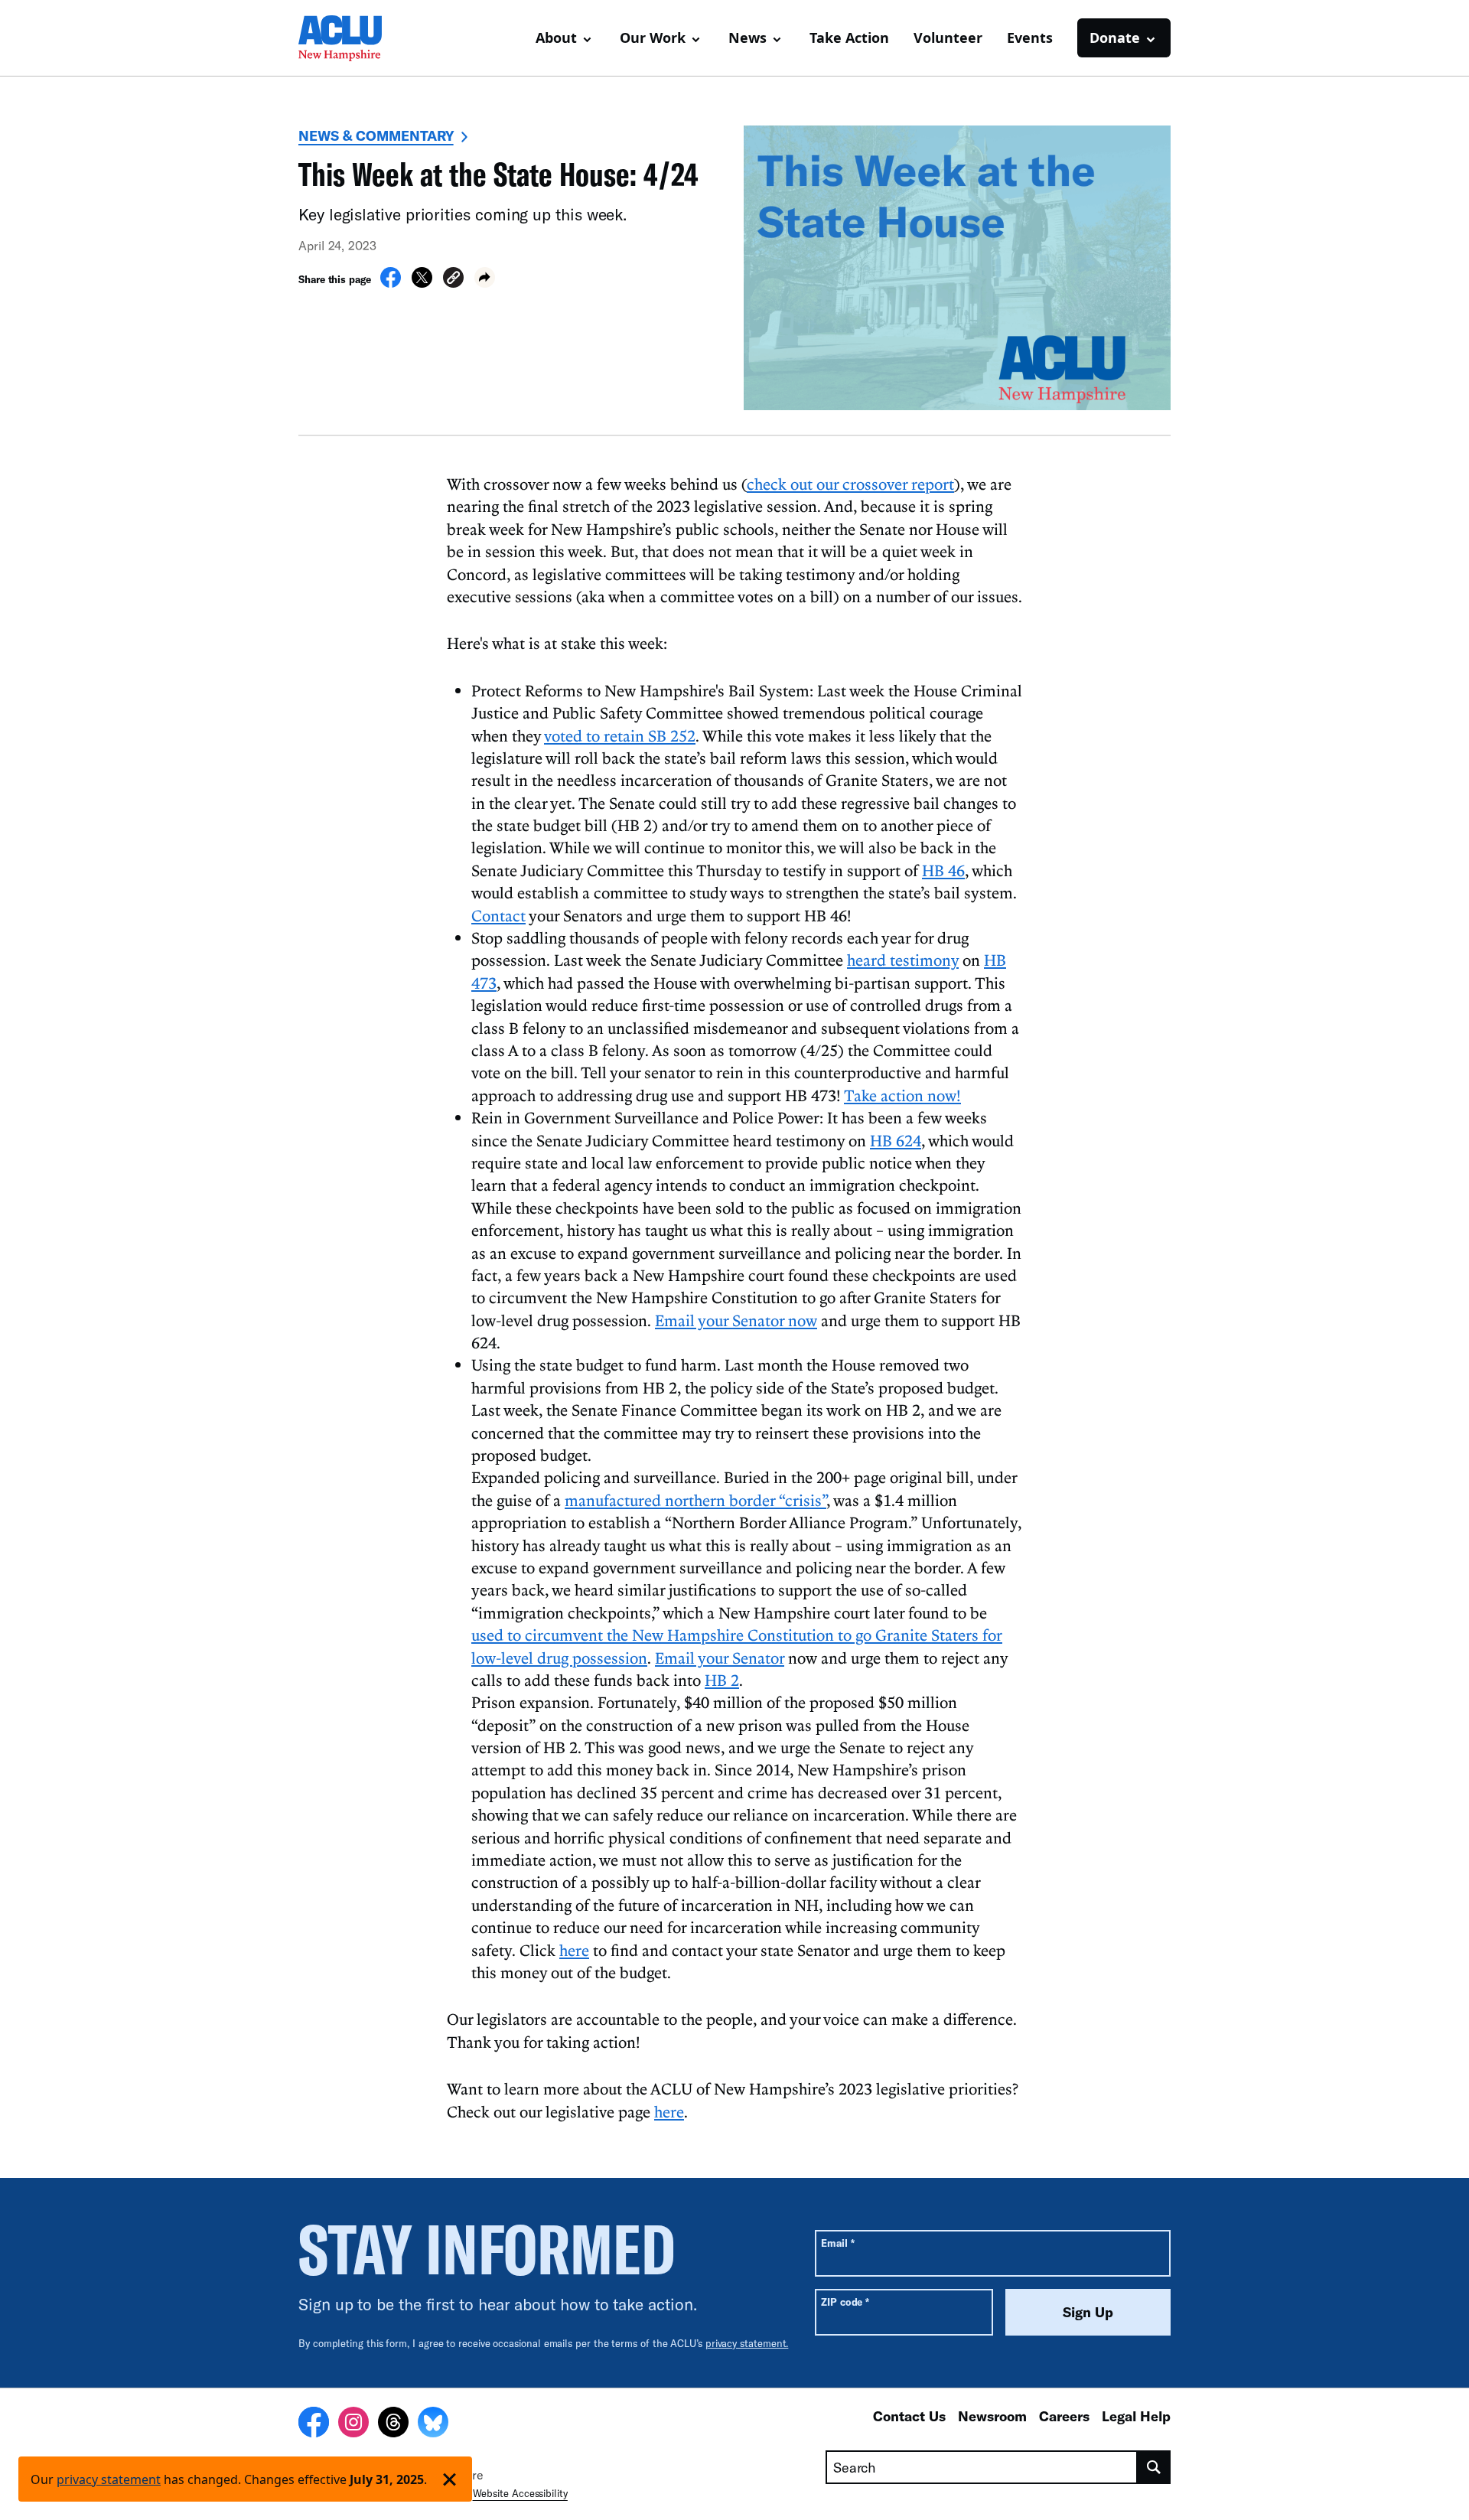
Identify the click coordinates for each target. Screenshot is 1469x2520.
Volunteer (948, 37)
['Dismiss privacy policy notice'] (449, 2479)
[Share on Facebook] (391, 283)
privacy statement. (747, 2343)
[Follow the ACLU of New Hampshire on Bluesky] (433, 2424)
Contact (498, 915)
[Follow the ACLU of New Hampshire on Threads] (393, 2424)
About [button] (556, 37)
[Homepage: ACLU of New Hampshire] (352, 38)
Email (837, 2243)
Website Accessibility (520, 2493)
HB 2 (722, 1680)
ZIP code (845, 2302)
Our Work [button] (653, 37)
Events (1030, 37)
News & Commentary (376, 135)
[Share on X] (422, 283)
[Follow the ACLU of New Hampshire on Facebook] (314, 2424)
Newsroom (992, 2416)
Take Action (849, 37)
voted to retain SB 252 (620, 735)
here (574, 1950)
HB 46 (943, 870)
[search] (1154, 2467)
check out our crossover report (850, 484)
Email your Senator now (736, 1320)
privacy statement (109, 2479)
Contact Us (909, 2416)
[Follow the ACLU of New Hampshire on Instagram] (353, 2424)
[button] (453, 280)
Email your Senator (720, 1658)
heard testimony (903, 960)
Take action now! (902, 1095)
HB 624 (896, 1140)
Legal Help (1136, 2416)
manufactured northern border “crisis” (695, 1500)
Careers (1064, 2416)
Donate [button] (1115, 37)
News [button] (748, 37)
